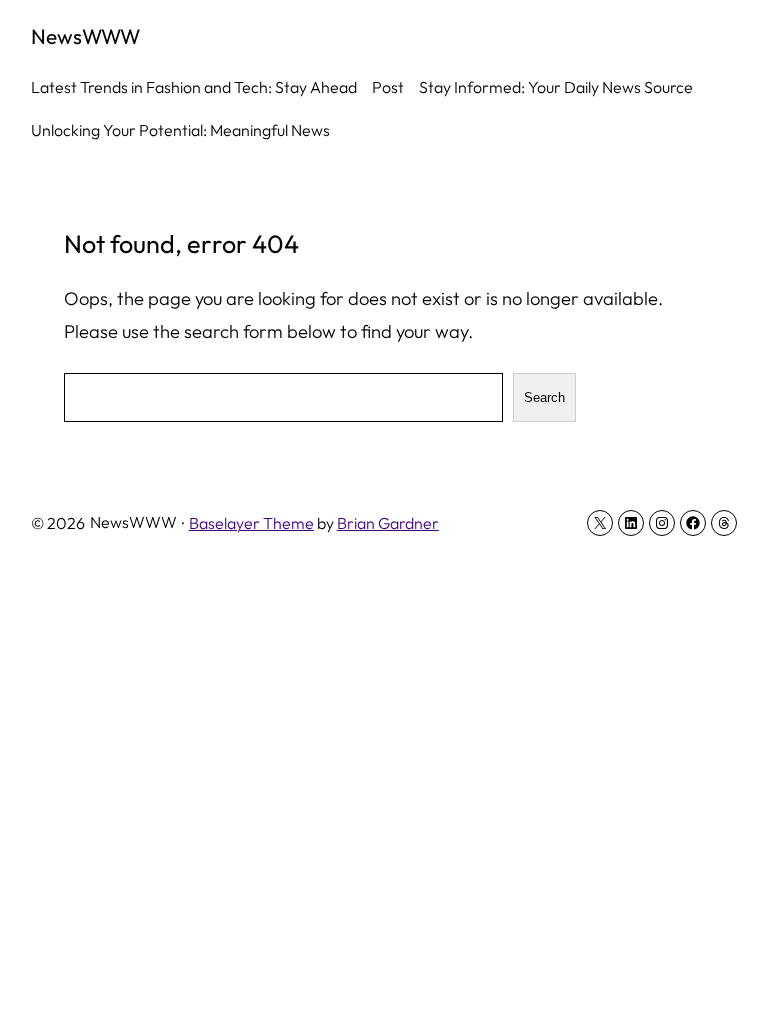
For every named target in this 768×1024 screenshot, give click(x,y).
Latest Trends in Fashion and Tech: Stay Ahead (194, 87)
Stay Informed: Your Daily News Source (556, 87)
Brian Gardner (388, 523)
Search (544, 397)
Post (388, 87)
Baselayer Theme (251, 523)
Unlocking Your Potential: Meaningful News (180, 130)
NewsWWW (85, 36)
